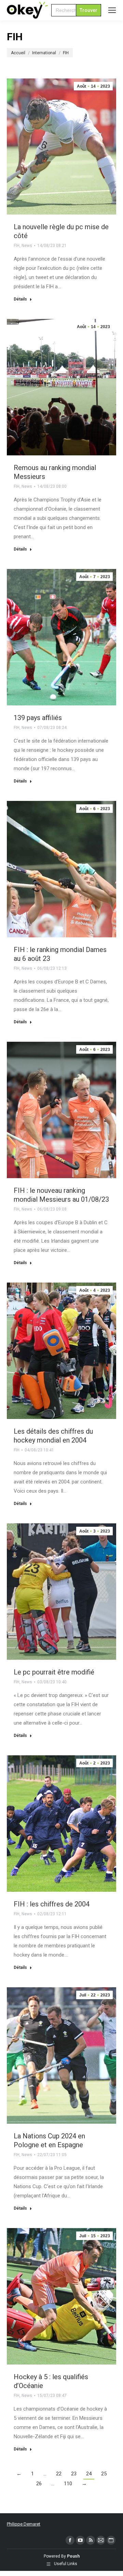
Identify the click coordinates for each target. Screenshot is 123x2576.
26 (39, 2484)
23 (74, 2474)
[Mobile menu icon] (112, 10)
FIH (17, 246)
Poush (73, 2556)
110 (68, 2484)
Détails (20, 299)
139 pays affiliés (38, 718)
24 (89, 2474)
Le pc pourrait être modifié (54, 1672)
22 (59, 2474)
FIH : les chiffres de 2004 (52, 1904)
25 (104, 2474)
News (27, 246)
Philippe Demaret (24, 2524)
